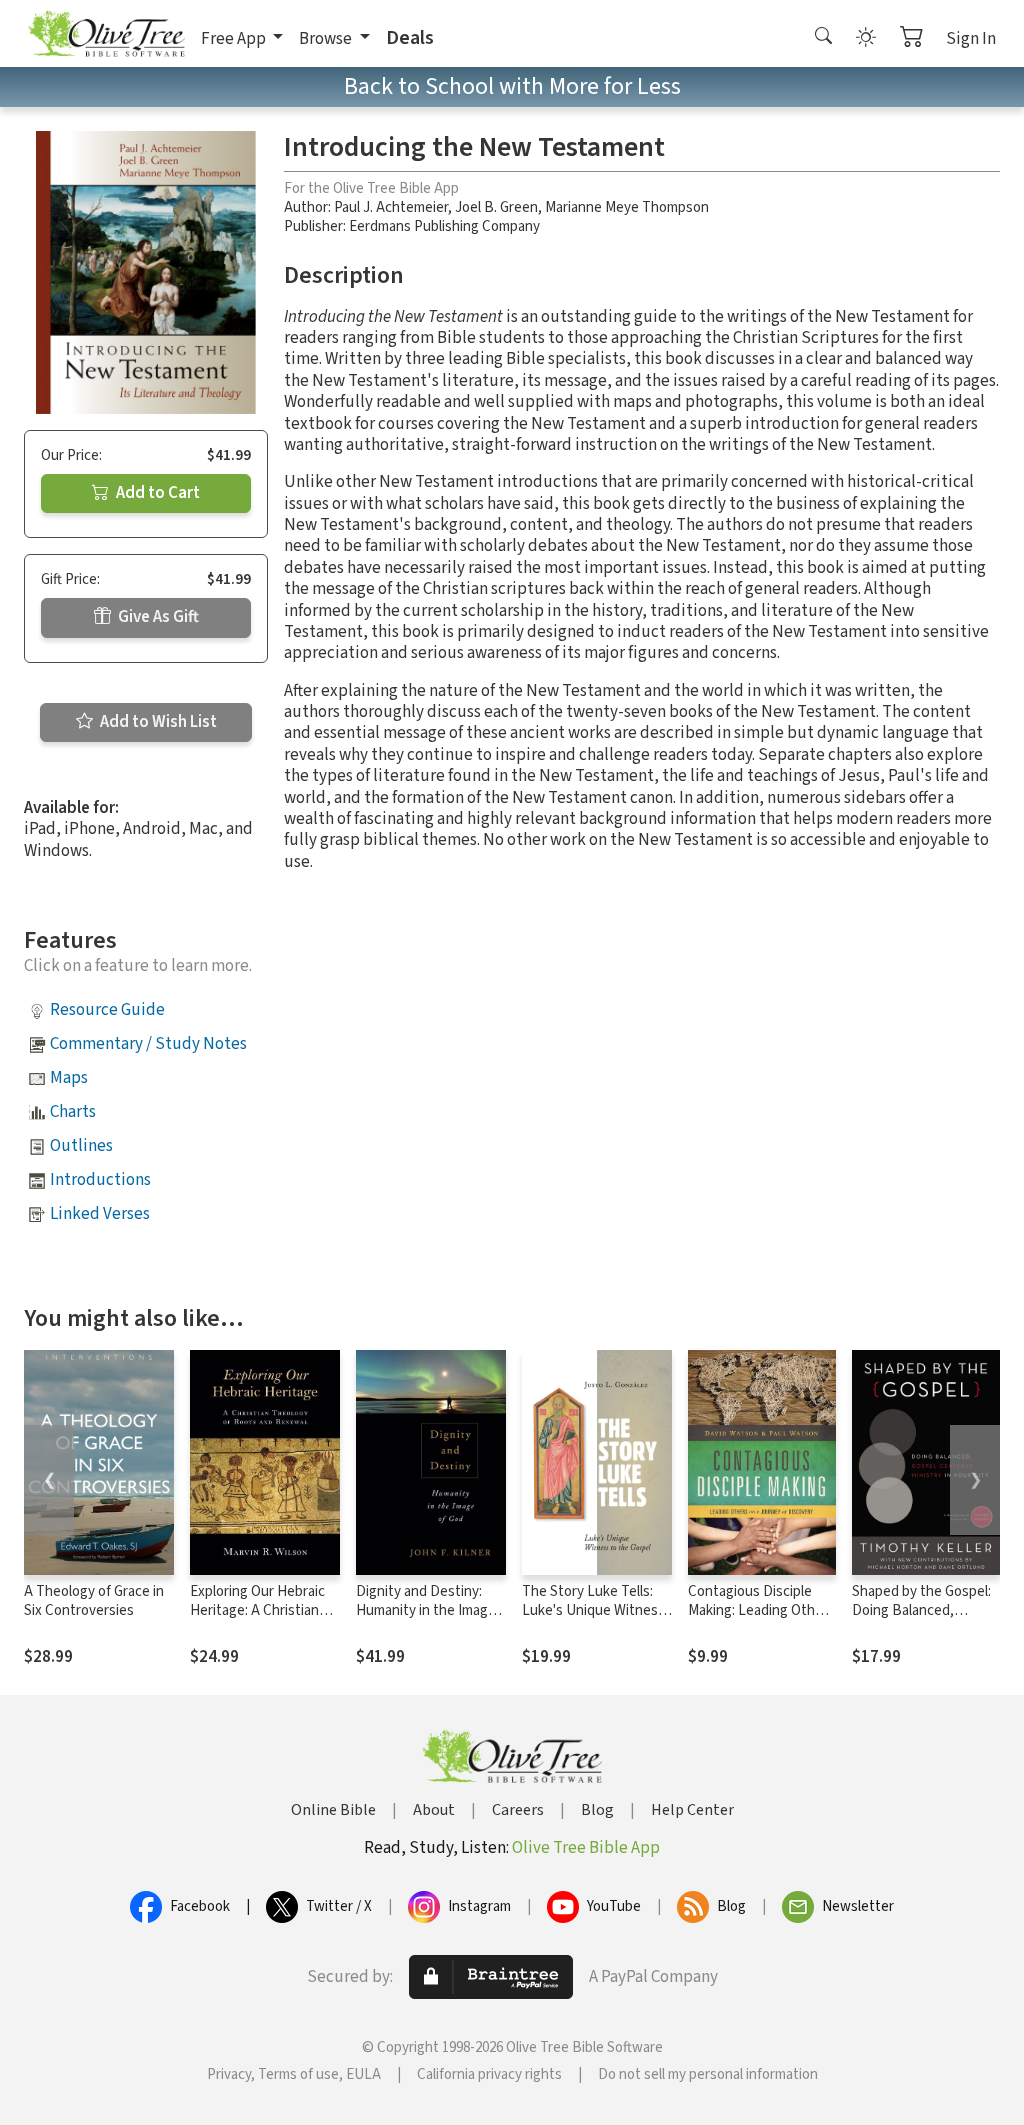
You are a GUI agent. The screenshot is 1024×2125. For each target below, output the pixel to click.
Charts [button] (73, 1112)
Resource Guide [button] (107, 1010)
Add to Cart (156, 493)
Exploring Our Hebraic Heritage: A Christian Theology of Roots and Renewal (261, 1620)
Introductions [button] (100, 1180)
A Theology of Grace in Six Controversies (94, 1601)
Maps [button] (69, 1078)
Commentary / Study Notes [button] (148, 1044)
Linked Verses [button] (100, 1214)
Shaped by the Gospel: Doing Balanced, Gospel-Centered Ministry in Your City (921, 1620)
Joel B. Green (496, 207)
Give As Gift (157, 617)
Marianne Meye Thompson (627, 207)
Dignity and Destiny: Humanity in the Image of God (426, 1610)
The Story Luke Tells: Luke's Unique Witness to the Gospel (593, 1610)
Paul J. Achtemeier (391, 207)
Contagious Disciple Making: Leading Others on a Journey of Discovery (761, 1620)
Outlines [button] (81, 1146)
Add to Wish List (157, 722)
